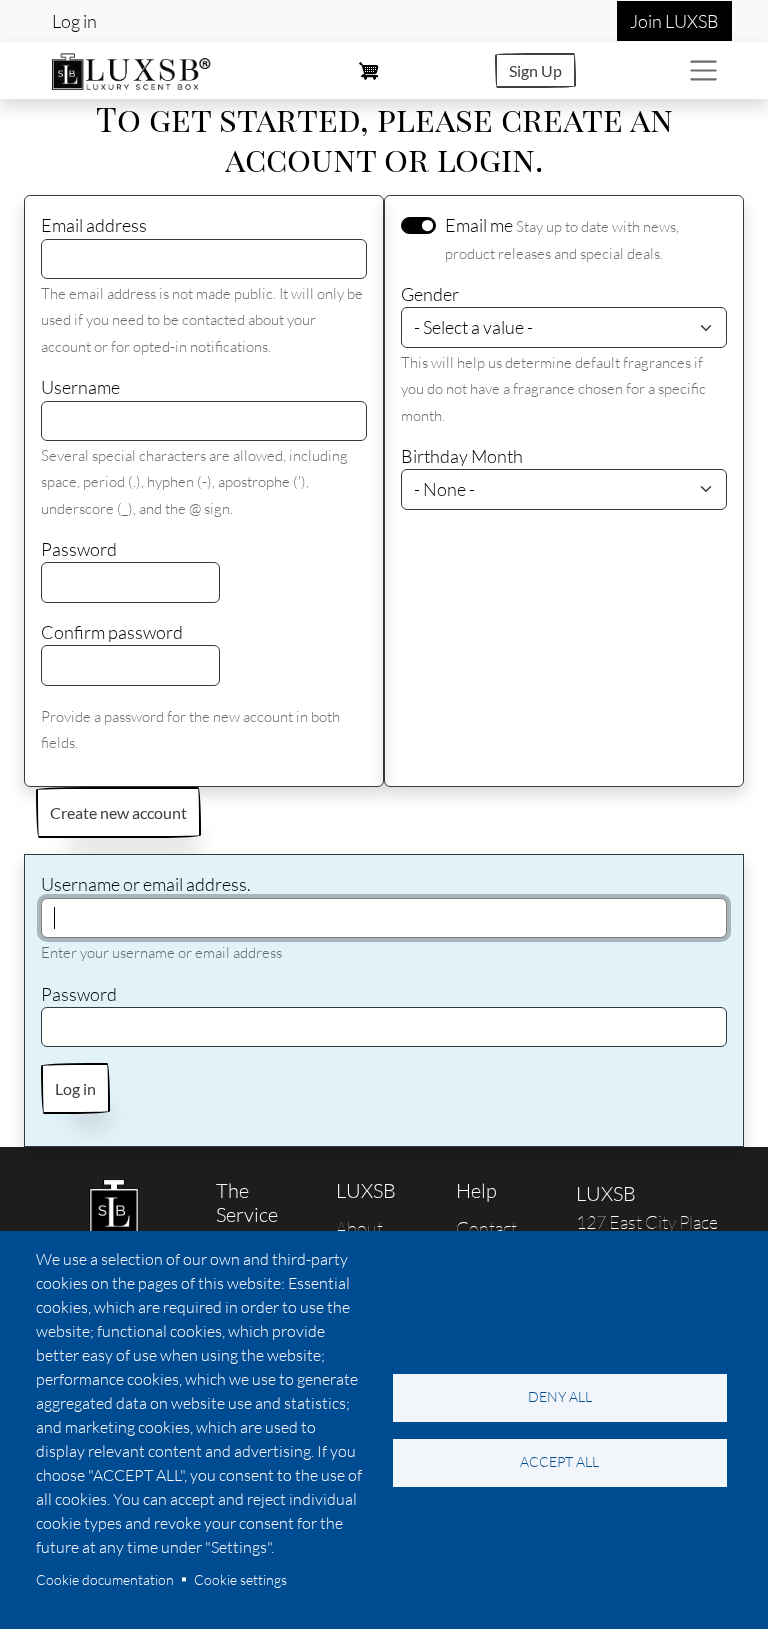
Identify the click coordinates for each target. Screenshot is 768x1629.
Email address (94, 225)
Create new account (118, 812)
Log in (74, 21)
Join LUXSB (674, 21)
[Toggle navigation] (703, 70)
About (359, 1228)
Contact (486, 1228)
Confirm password (112, 632)
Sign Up (535, 70)
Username (80, 387)
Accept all (559, 1461)
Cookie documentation (105, 1579)
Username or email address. (146, 884)
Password (79, 549)
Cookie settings (240, 1579)
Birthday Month (462, 456)
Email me (479, 225)
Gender (430, 294)
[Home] (132, 68)
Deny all (560, 1396)
